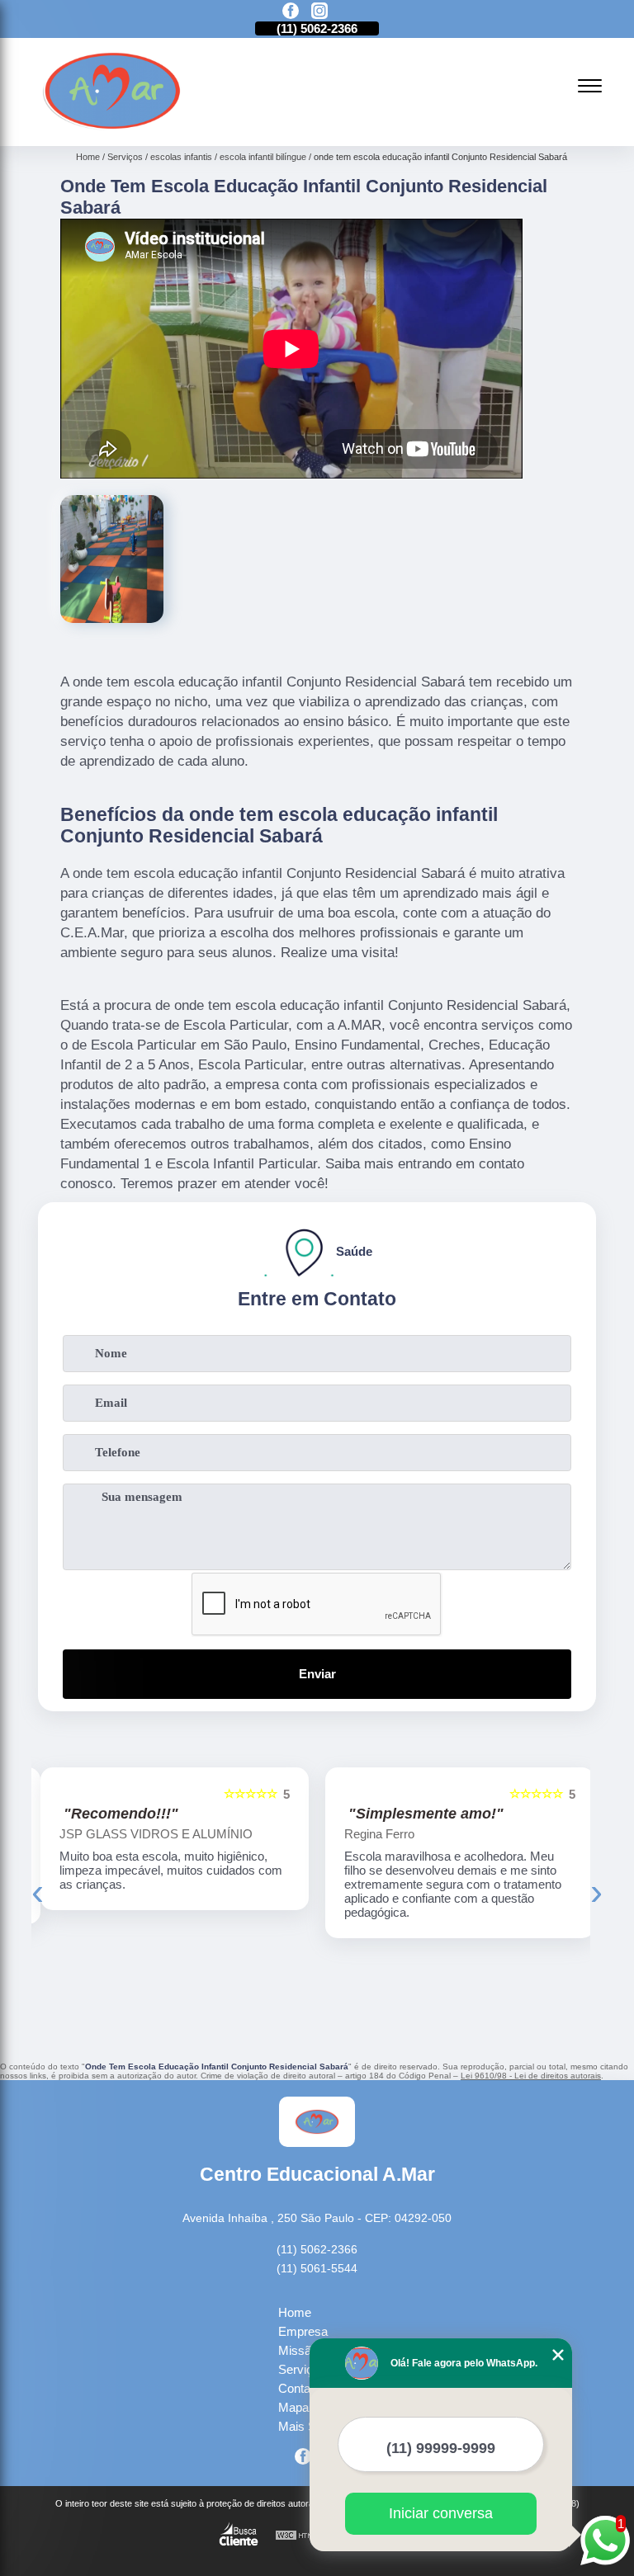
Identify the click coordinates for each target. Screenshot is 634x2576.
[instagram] (319, 12)
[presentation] (38, 1892)
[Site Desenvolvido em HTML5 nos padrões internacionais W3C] (305, 2536)
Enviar (317, 1674)
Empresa (303, 2331)
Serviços (302, 2369)
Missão (298, 2350)
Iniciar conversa (441, 2513)
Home (295, 2312)
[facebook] (291, 12)
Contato (299, 2388)
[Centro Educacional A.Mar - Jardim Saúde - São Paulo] (112, 127)
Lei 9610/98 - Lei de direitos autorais (531, 2076)
